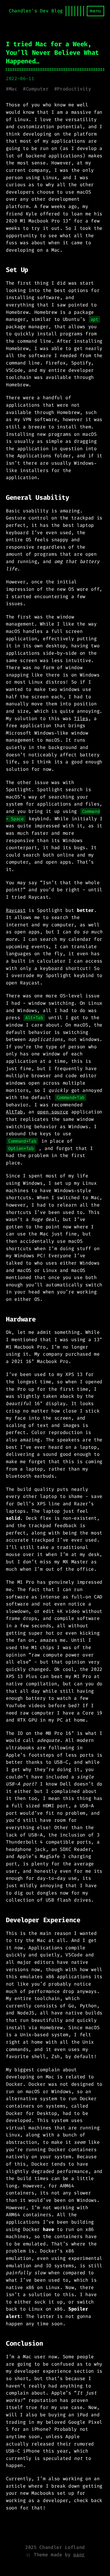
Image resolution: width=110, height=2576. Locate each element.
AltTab (14, 1112)
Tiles (81, 718)
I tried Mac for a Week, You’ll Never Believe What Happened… (52, 53)
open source (53, 1112)
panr (79, 2555)
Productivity (74, 89)
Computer (37, 89)
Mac (13, 89)
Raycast (16, 910)
